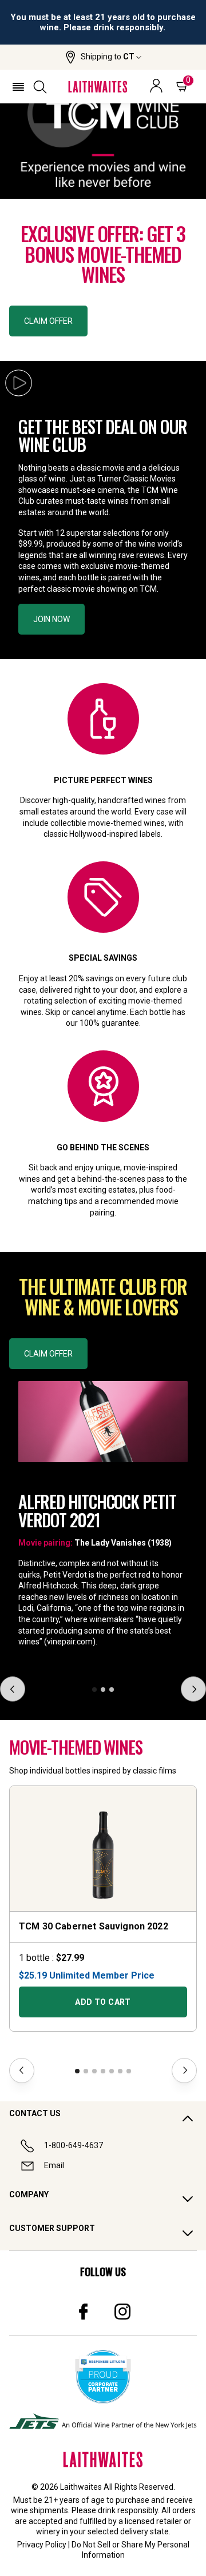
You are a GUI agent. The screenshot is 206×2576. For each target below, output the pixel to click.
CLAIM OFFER (48, 321)
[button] (103, 57)
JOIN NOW (51, 619)
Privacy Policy (42, 2545)
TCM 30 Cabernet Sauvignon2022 (94, 1926)
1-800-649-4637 (74, 2145)
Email (54, 2165)
